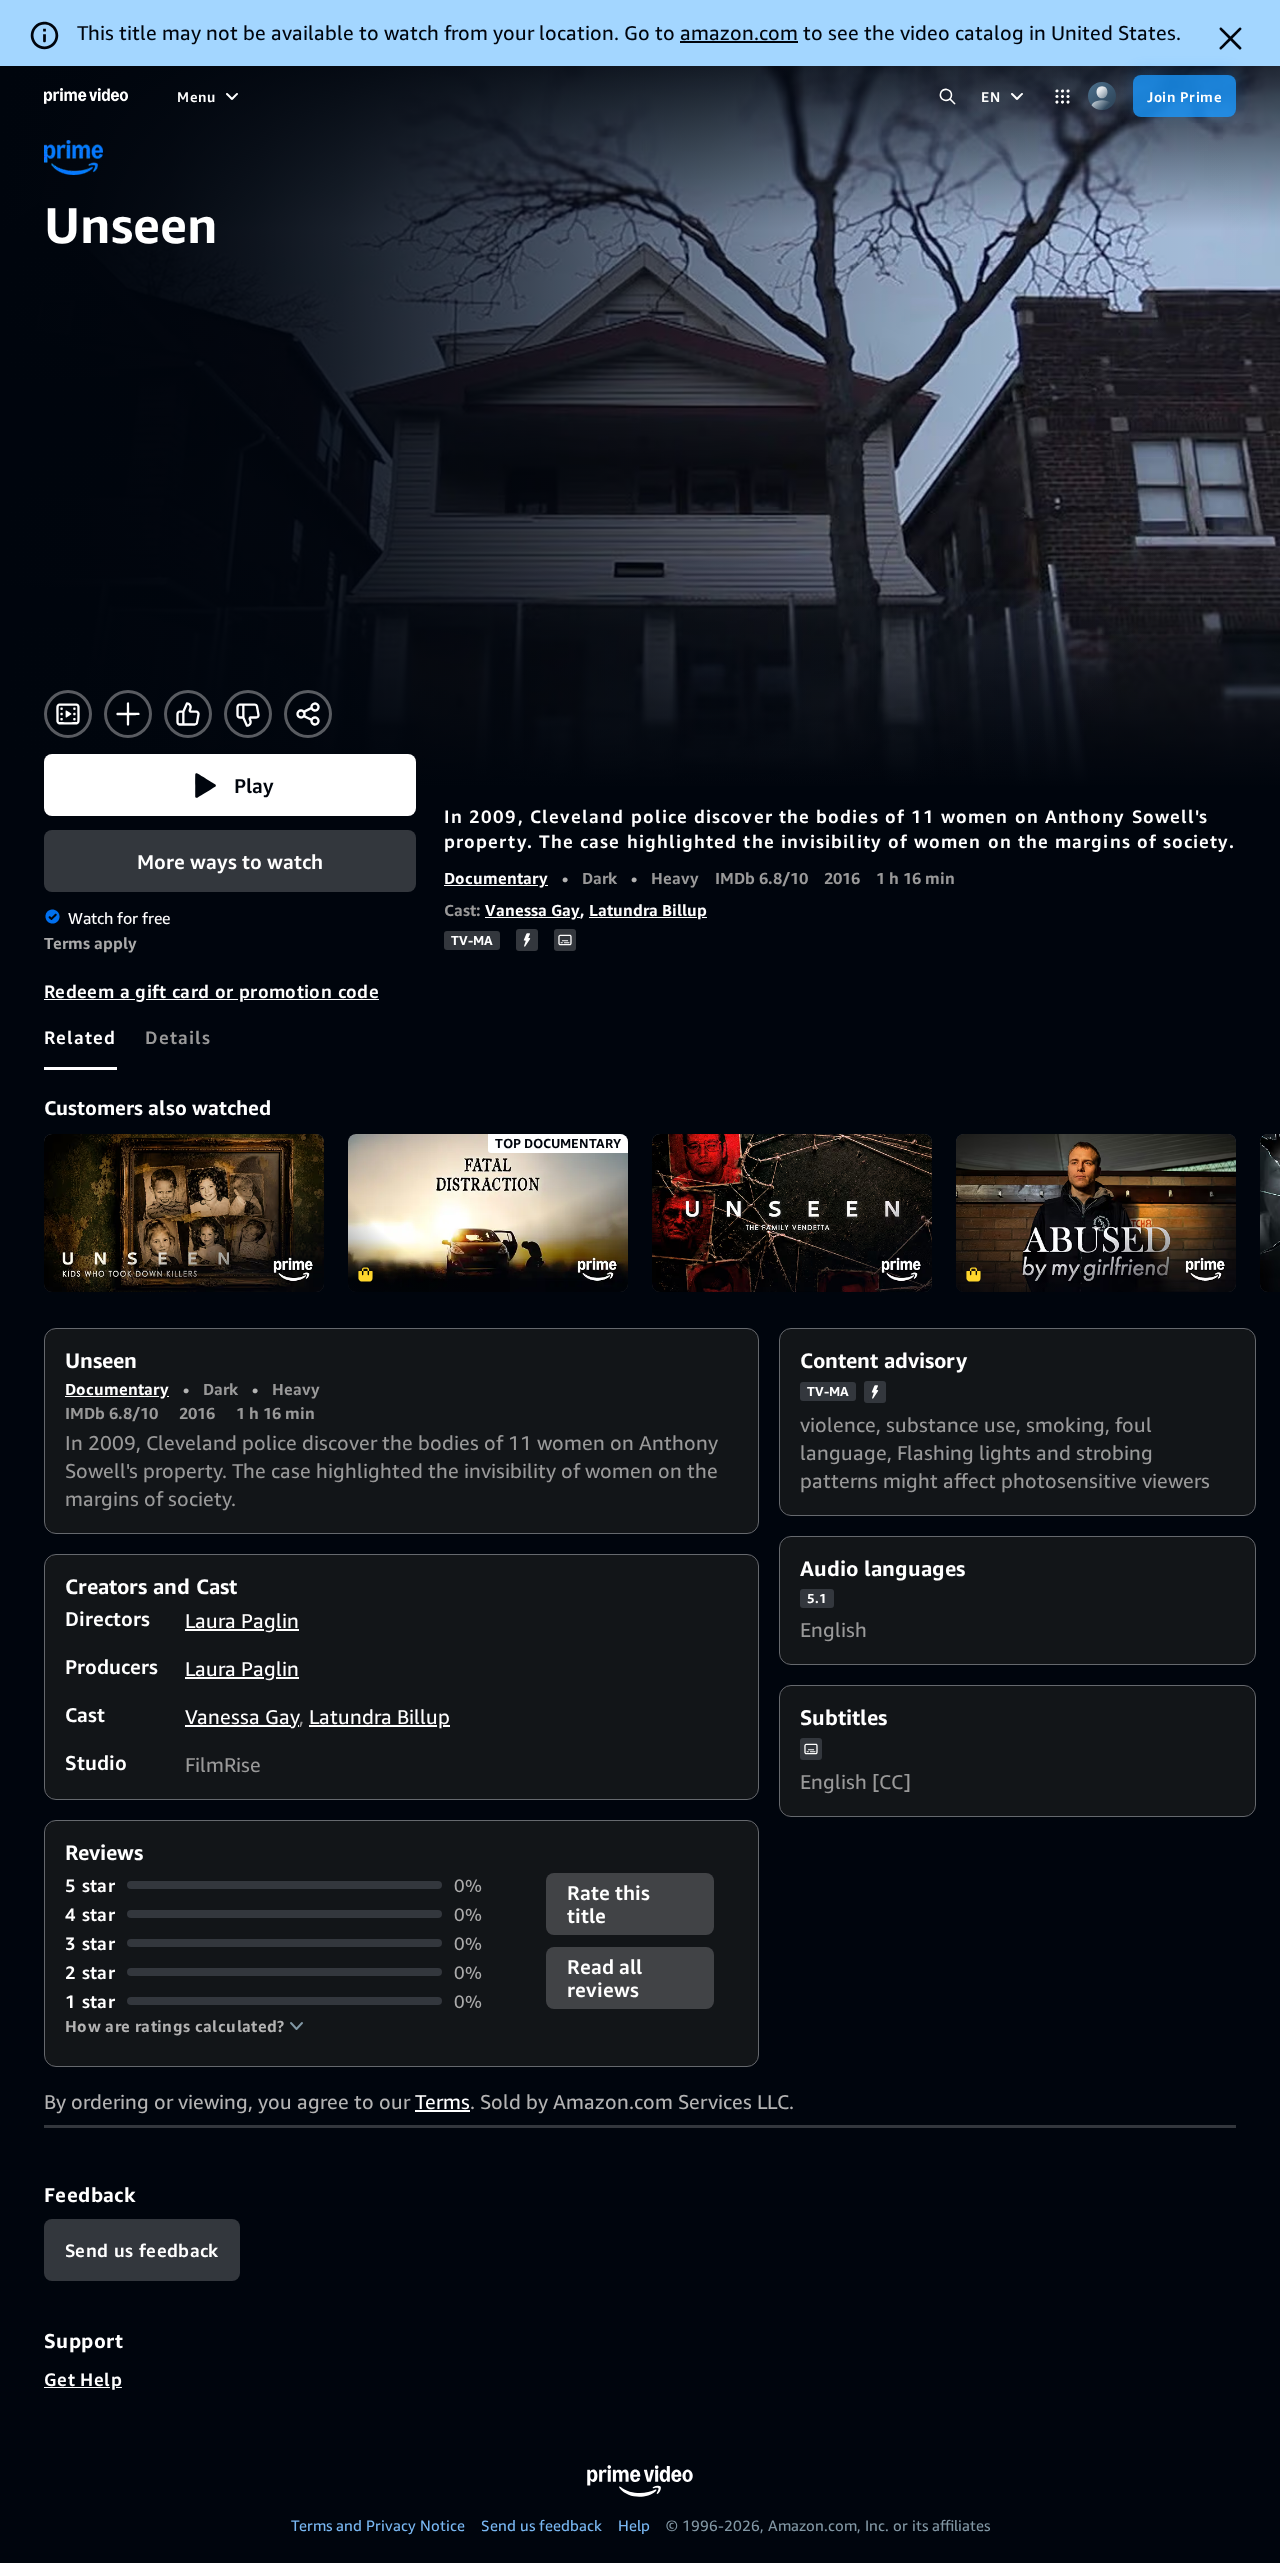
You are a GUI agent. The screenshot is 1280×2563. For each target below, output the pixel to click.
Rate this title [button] (608, 1904)
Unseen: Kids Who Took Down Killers (184, 1213)
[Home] (86, 96)
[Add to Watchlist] (128, 714)
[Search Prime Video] (947, 96)
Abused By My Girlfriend (1096, 1213)
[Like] (188, 714)
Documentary (496, 878)
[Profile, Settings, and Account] (1101, 96)
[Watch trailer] (68, 714)
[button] (230, 785)
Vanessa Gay (532, 910)
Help (634, 2525)
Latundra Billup (648, 910)
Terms (442, 2101)
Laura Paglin (242, 1620)
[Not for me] (248, 714)
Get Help (83, 2379)
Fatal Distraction (488, 1213)
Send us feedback (541, 2525)
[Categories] (1062, 96)
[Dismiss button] (1230, 38)
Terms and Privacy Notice (378, 2525)
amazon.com (739, 32)
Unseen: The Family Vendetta (792, 1213)
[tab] (80, 1037)
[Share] (308, 714)
